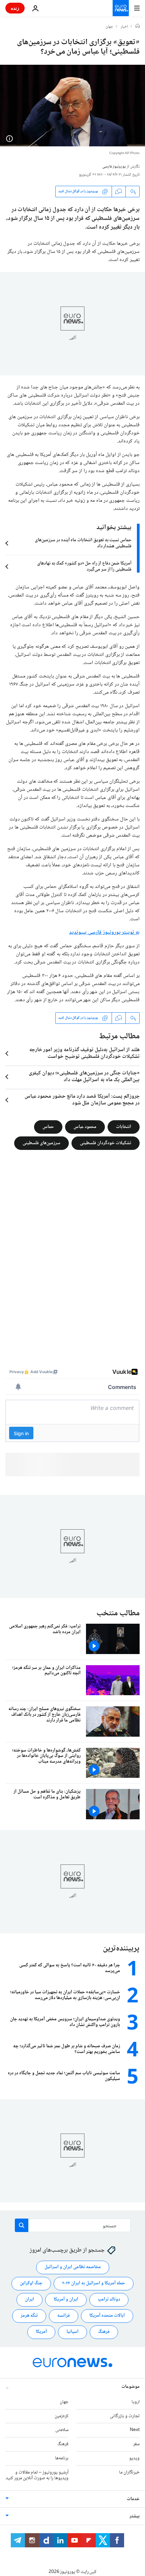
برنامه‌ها (62, 2458)
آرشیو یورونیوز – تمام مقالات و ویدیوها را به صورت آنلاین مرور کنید (37, 2475)
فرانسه (64, 2316)
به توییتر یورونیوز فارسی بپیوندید (104, 933)
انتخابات (124, 1127)
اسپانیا (72, 2332)
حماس (48, 1127)
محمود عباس (85, 1127)
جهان (109, 27)
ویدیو (134, 2458)
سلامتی (62, 2430)
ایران (30, 2299)
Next (135, 2430)
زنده (15, 8)
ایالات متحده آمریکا (107, 2316)
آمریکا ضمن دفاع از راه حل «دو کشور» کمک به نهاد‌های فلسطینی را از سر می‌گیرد (84, 567)
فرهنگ (104, 2332)
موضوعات (130, 2386)
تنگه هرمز (29, 2316)
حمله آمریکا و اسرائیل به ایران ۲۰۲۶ (94, 2283)
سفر (136, 2444)
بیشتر (135, 2516)
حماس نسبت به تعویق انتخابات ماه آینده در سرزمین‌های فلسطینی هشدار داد (83, 543)
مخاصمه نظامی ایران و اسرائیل (73, 2267)
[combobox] (73, 2225)
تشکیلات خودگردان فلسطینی (106, 1143)
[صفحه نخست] (138, 27)
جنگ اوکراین (31, 2283)
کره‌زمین (62, 2416)
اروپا (136, 2402)
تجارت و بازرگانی (125, 2416)
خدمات (133, 2499)
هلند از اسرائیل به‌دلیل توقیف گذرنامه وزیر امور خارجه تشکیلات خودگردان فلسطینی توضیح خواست (84, 1053)
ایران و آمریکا (66, 2299)
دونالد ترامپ (109, 2299)
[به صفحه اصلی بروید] (121, 8)
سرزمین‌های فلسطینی (41, 1143)
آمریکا (41, 2332)
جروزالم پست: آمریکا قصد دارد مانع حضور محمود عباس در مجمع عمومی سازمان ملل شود (82, 1100)
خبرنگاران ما (129, 2472)
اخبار (124, 27)
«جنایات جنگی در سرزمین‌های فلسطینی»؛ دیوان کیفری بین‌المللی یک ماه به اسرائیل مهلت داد (84, 1077)
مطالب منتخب (118, 1613)
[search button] (22, 2225)
